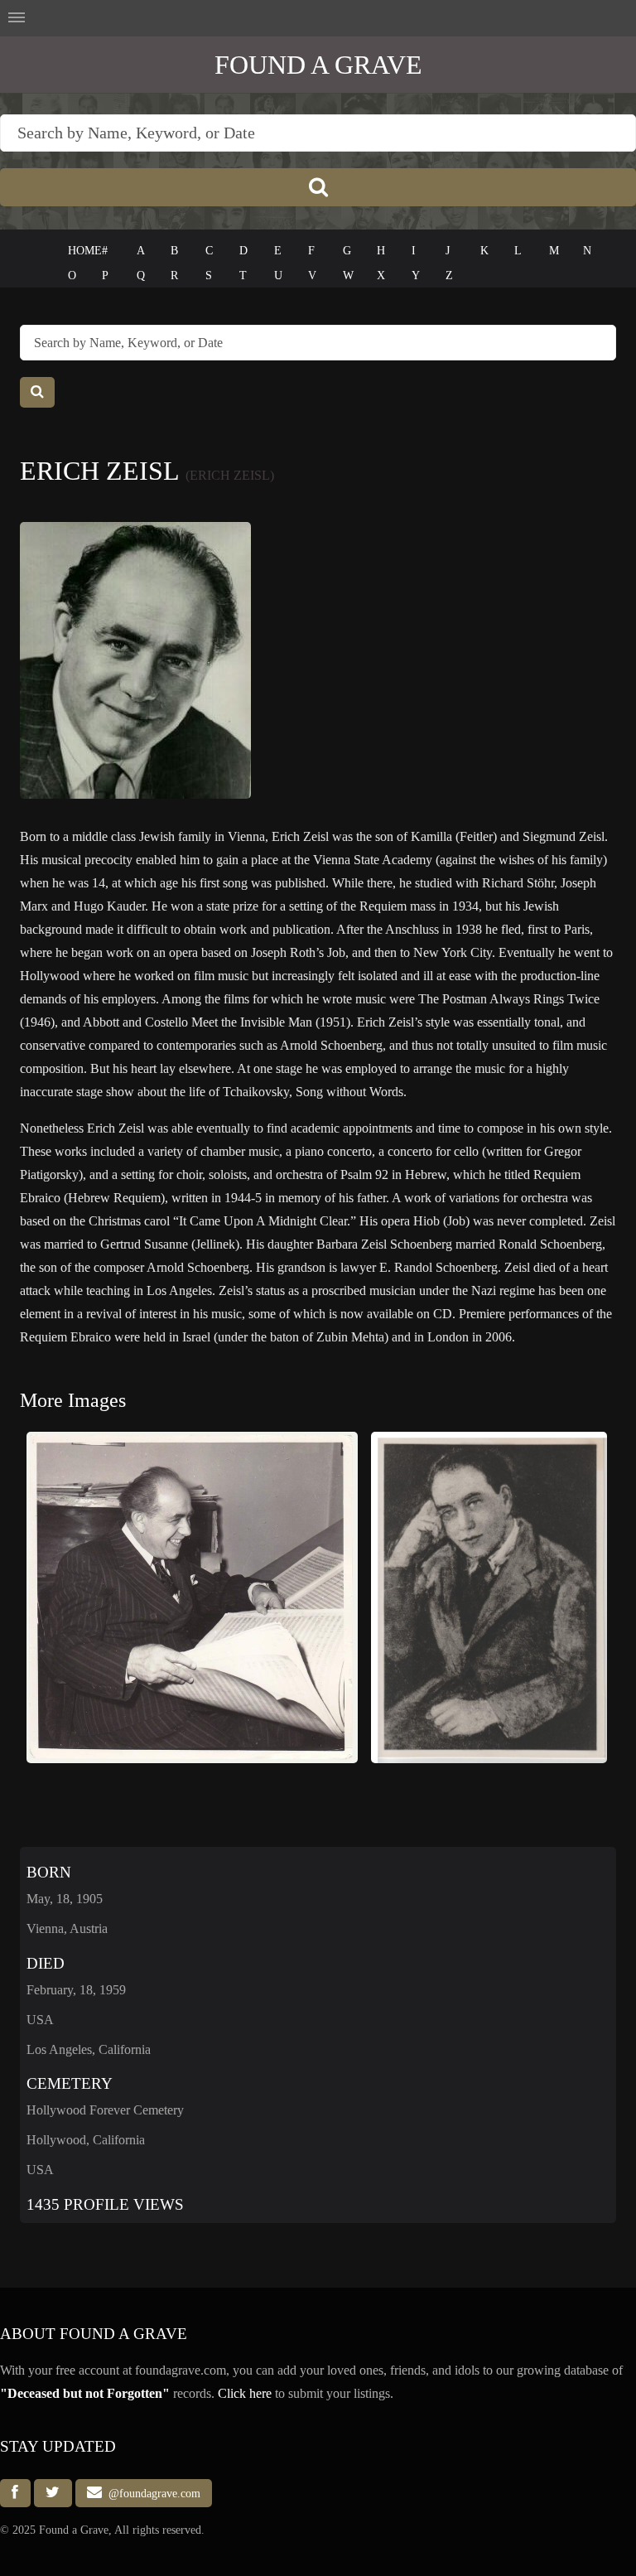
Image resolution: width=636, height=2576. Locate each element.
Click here (245, 2393)
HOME (85, 251)
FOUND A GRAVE (318, 65)
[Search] (318, 187)
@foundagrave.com (151, 2493)
